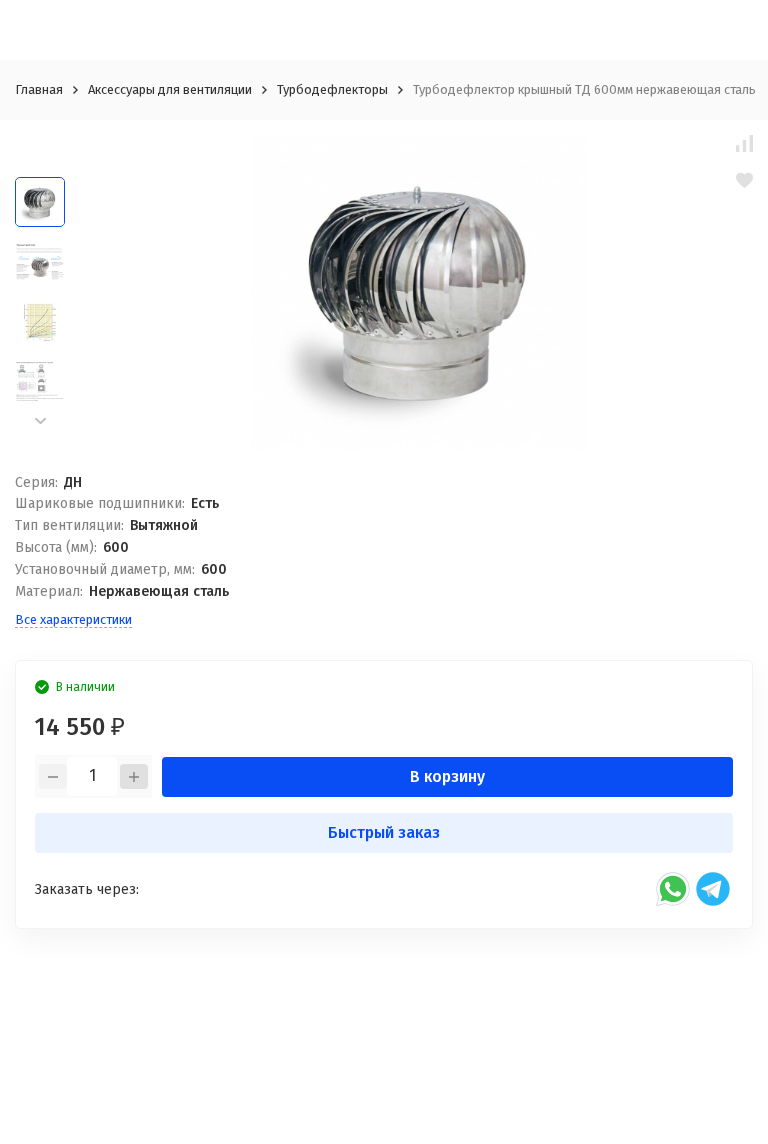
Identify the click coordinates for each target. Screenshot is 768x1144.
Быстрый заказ (384, 832)
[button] (40, 420)
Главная (39, 89)
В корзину (447, 776)
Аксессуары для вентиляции (170, 89)
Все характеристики (73, 619)
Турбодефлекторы (332, 89)
